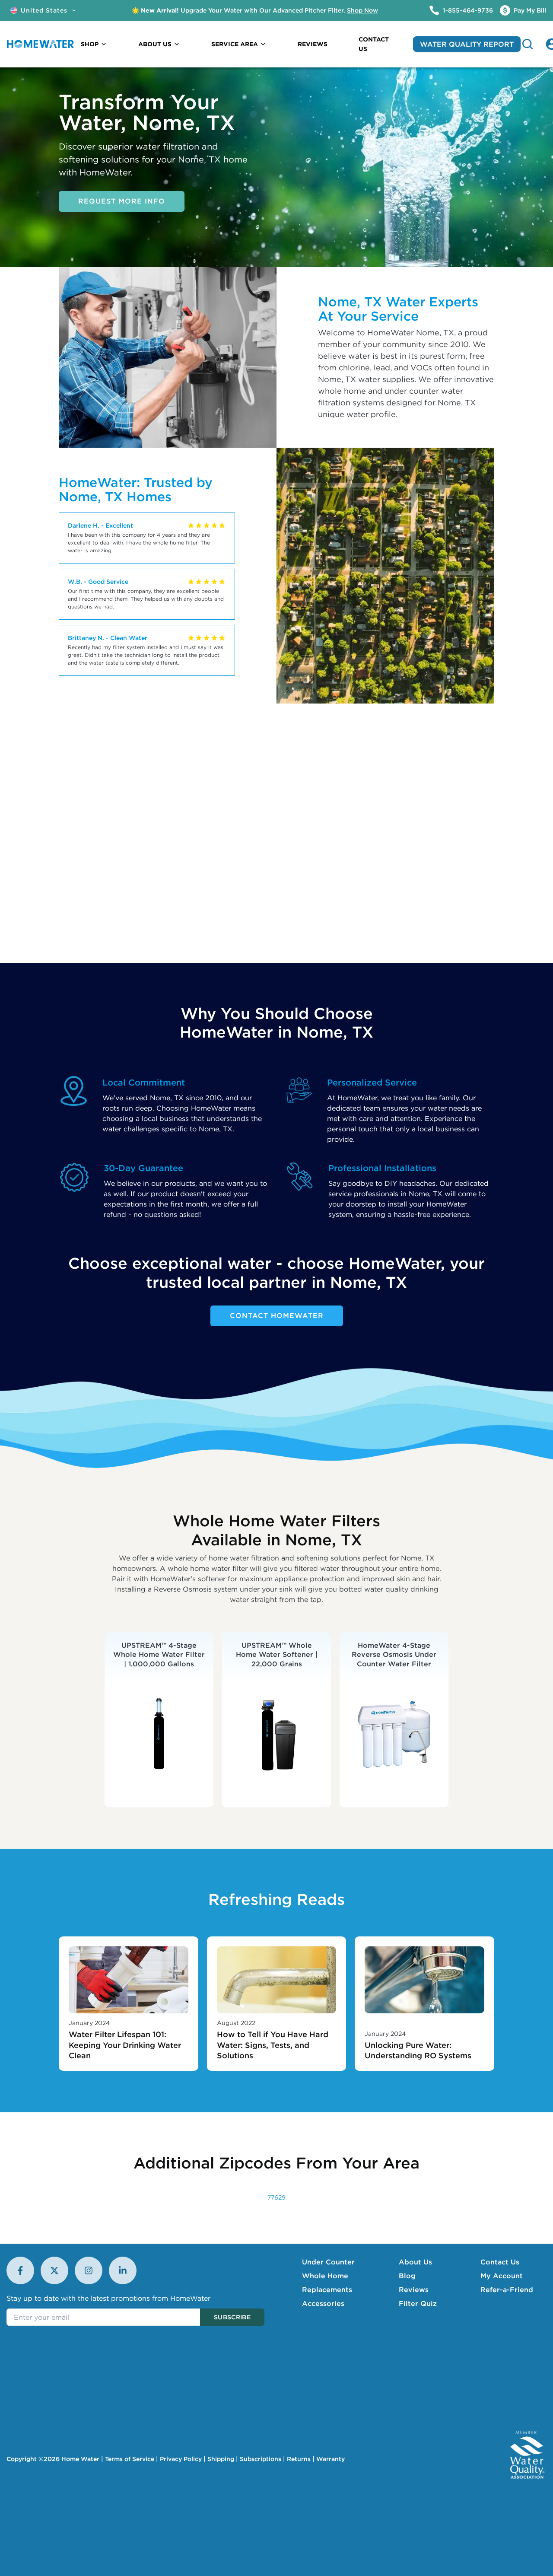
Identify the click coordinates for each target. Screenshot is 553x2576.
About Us (415, 2262)
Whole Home (325, 2276)
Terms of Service (130, 2459)
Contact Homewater (277, 1315)
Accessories (323, 2303)
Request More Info (122, 201)
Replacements (327, 2289)
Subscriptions (261, 2459)
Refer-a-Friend (507, 2289)
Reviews (414, 2289)
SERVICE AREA (235, 44)
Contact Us (500, 2262)
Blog (407, 2276)
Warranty (331, 2459)
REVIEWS (313, 44)
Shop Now (362, 10)
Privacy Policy (181, 2459)
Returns (299, 2459)
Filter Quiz (418, 2303)
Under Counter (328, 2262)
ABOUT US (155, 44)
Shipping (221, 2459)
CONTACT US (374, 44)
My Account (502, 2276)
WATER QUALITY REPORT (467, 44)
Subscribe (232, 2317)
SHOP (90, 44)
